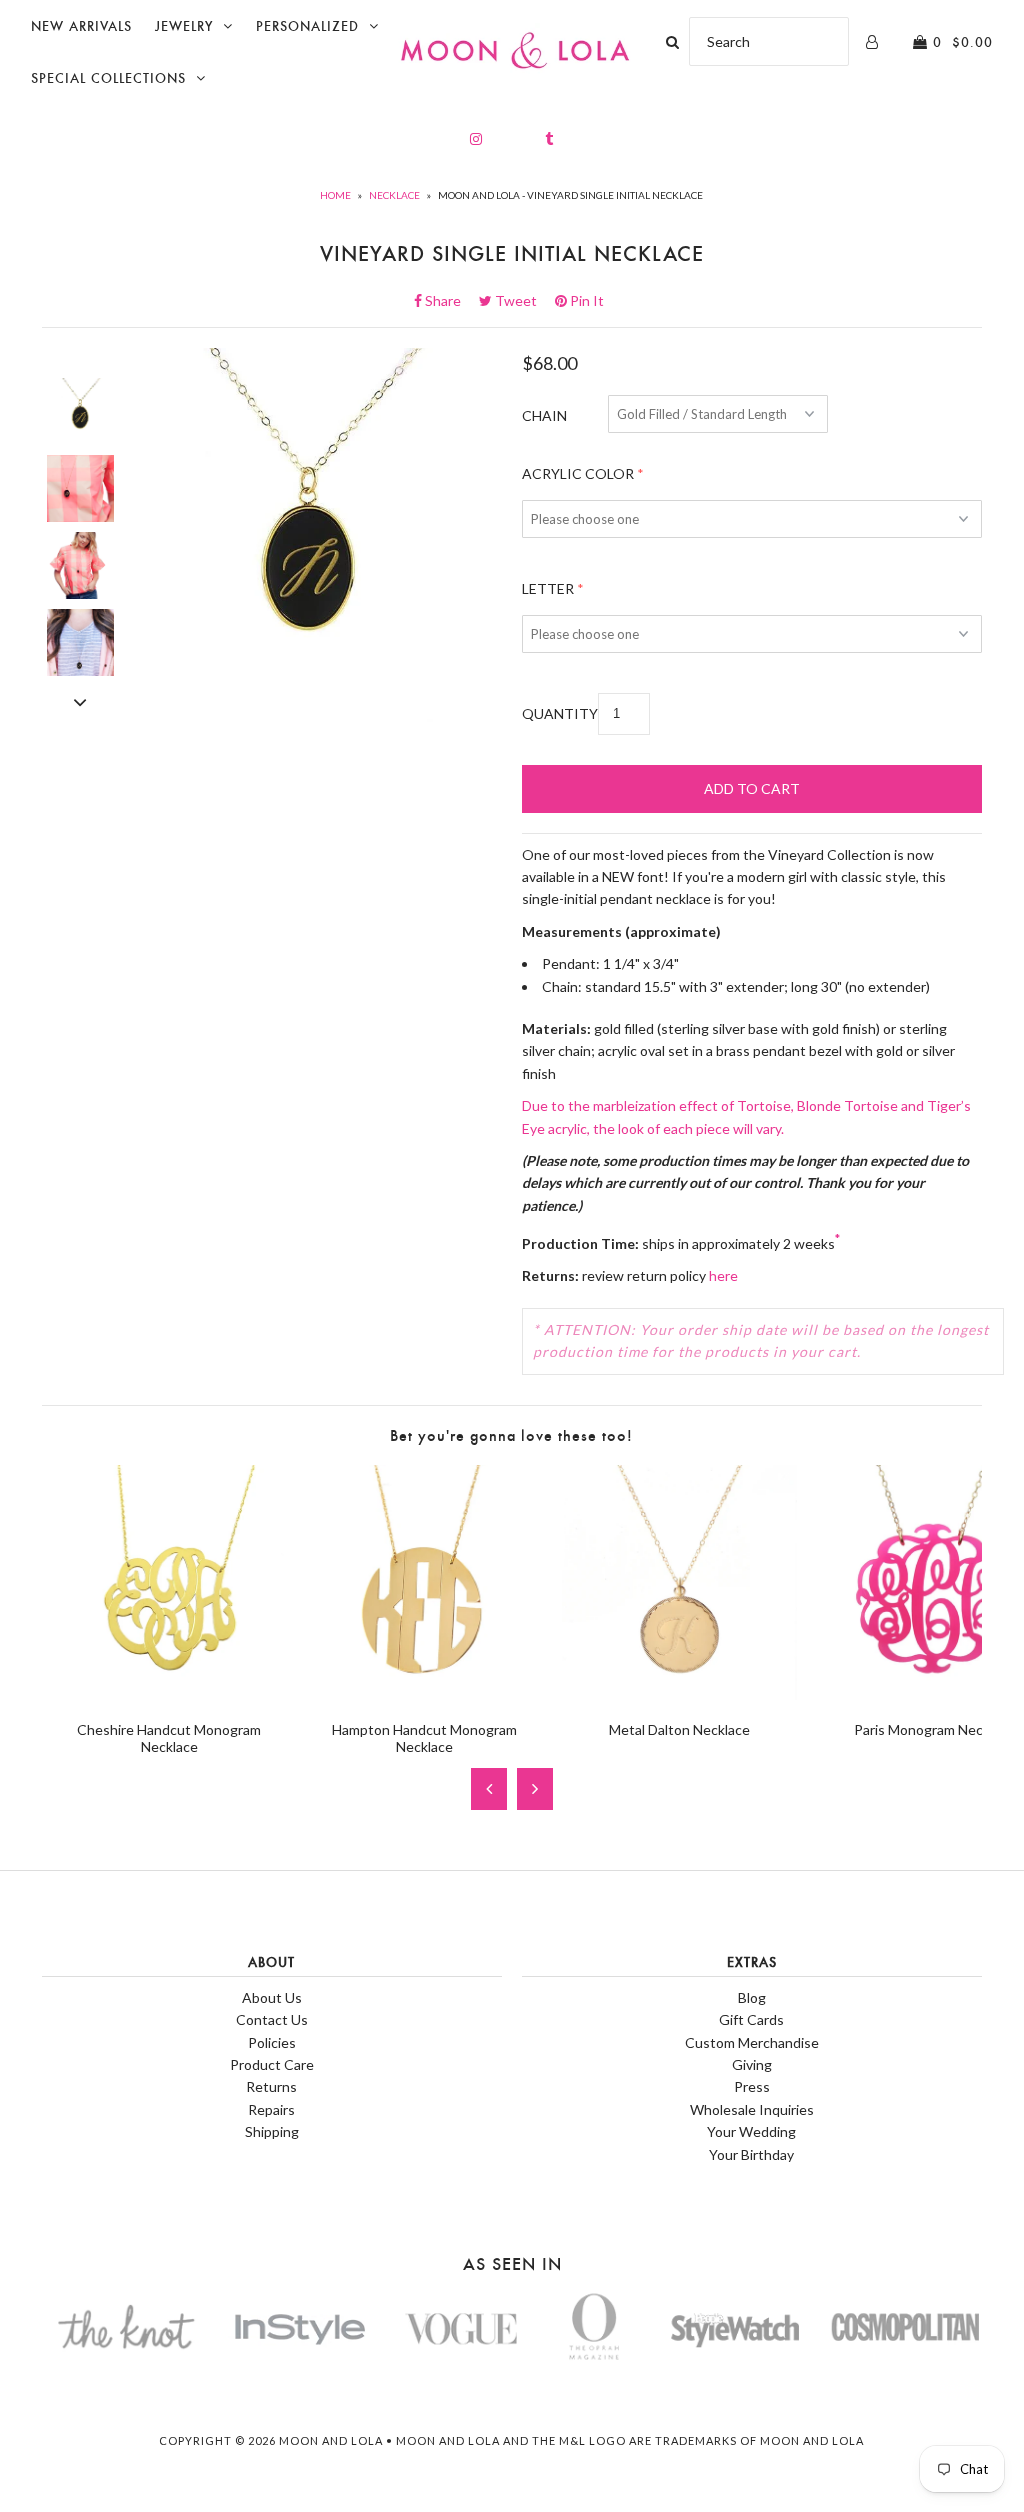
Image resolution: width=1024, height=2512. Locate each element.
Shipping (272, 2131)
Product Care (272, 2064)
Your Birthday (751, 2154)
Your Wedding (751, 2131)
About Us (272, 1997)
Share (449, 300)
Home (335, 195)
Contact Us (272, 2019)
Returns (271, 2086)
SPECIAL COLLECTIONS (108, 78)
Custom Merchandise (752, 2042)
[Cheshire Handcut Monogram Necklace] (169, 1694)
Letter (548, 588)
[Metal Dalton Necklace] (679, 1694)
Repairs (271, 2109)
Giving (752, 2064)
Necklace (394, 195)
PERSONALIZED (307, 26)
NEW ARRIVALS (81, 26)
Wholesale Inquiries (752, 2109)
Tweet (522, 300)
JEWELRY (184, 26)
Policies (272, 2042)
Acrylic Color (578, 473)
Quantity (560, 713)
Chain (544, 415)
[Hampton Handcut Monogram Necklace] (424, 1694)
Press (752, 2086)
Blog (752, 1997)
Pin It (585, 300)
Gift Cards (751, 2019)
